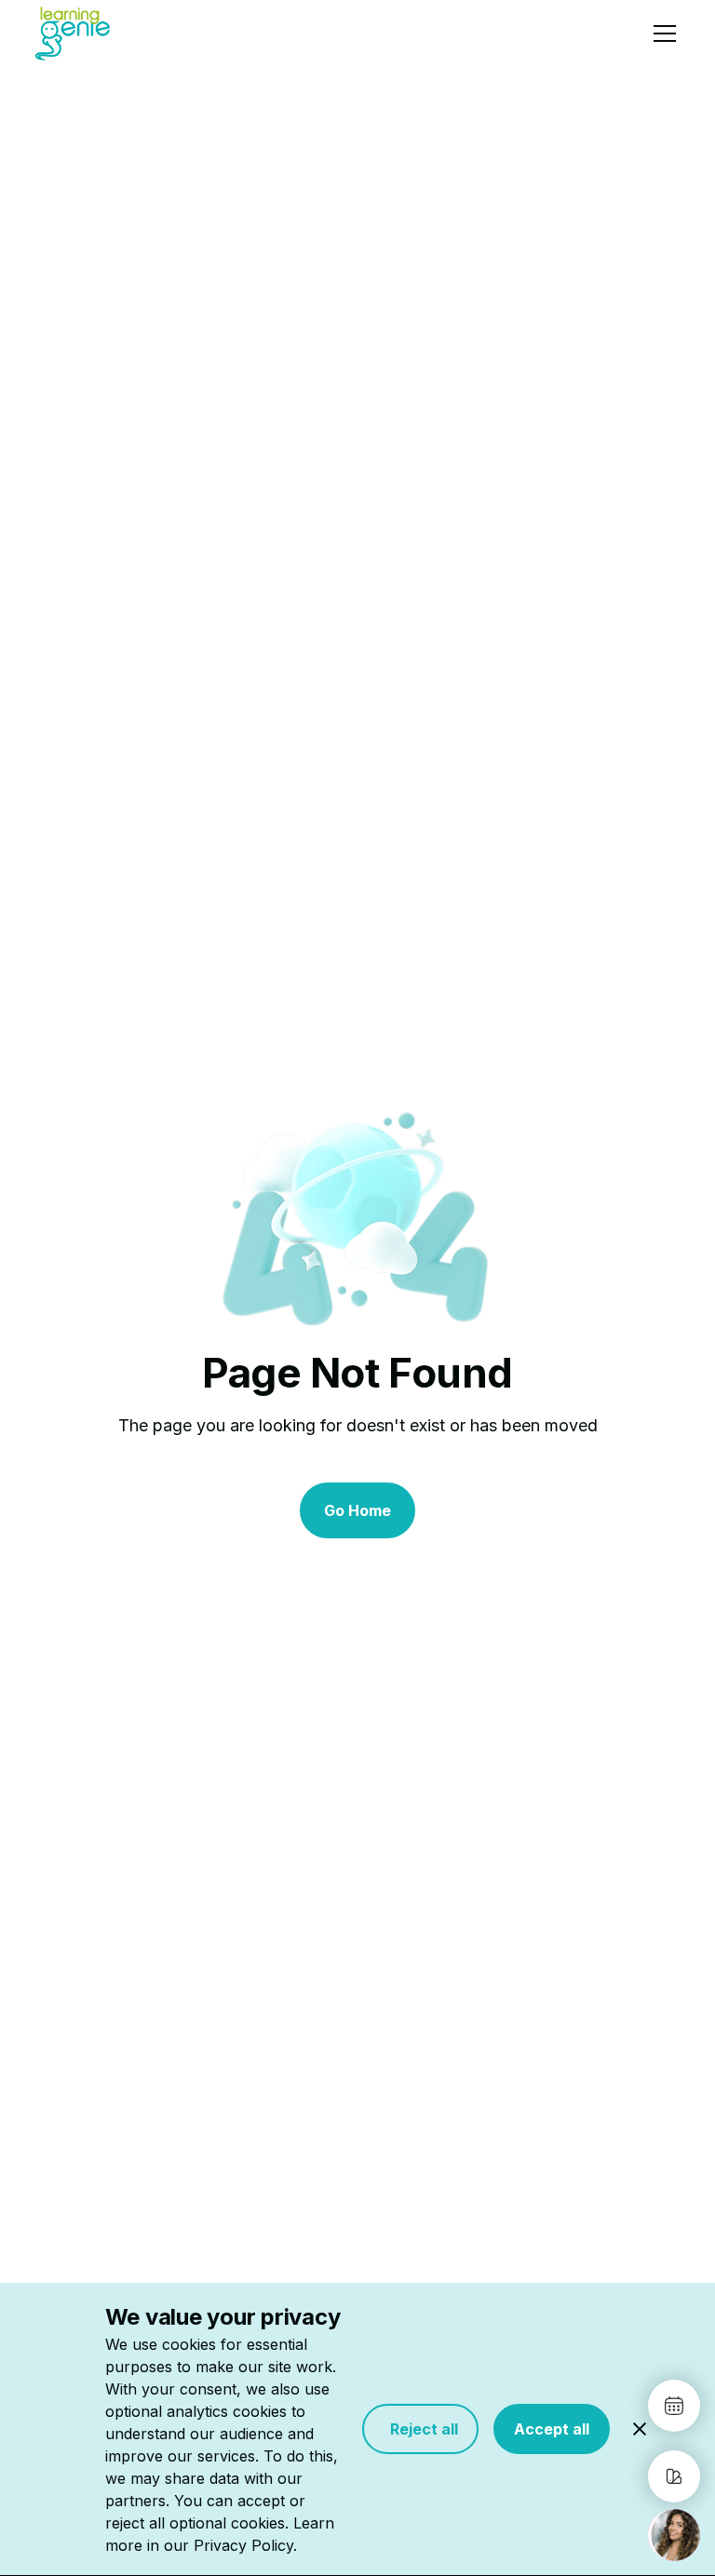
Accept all (552, 2429)
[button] (661, 34)
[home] (73, 33)
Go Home (357, 1510)
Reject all (420, 2429)
